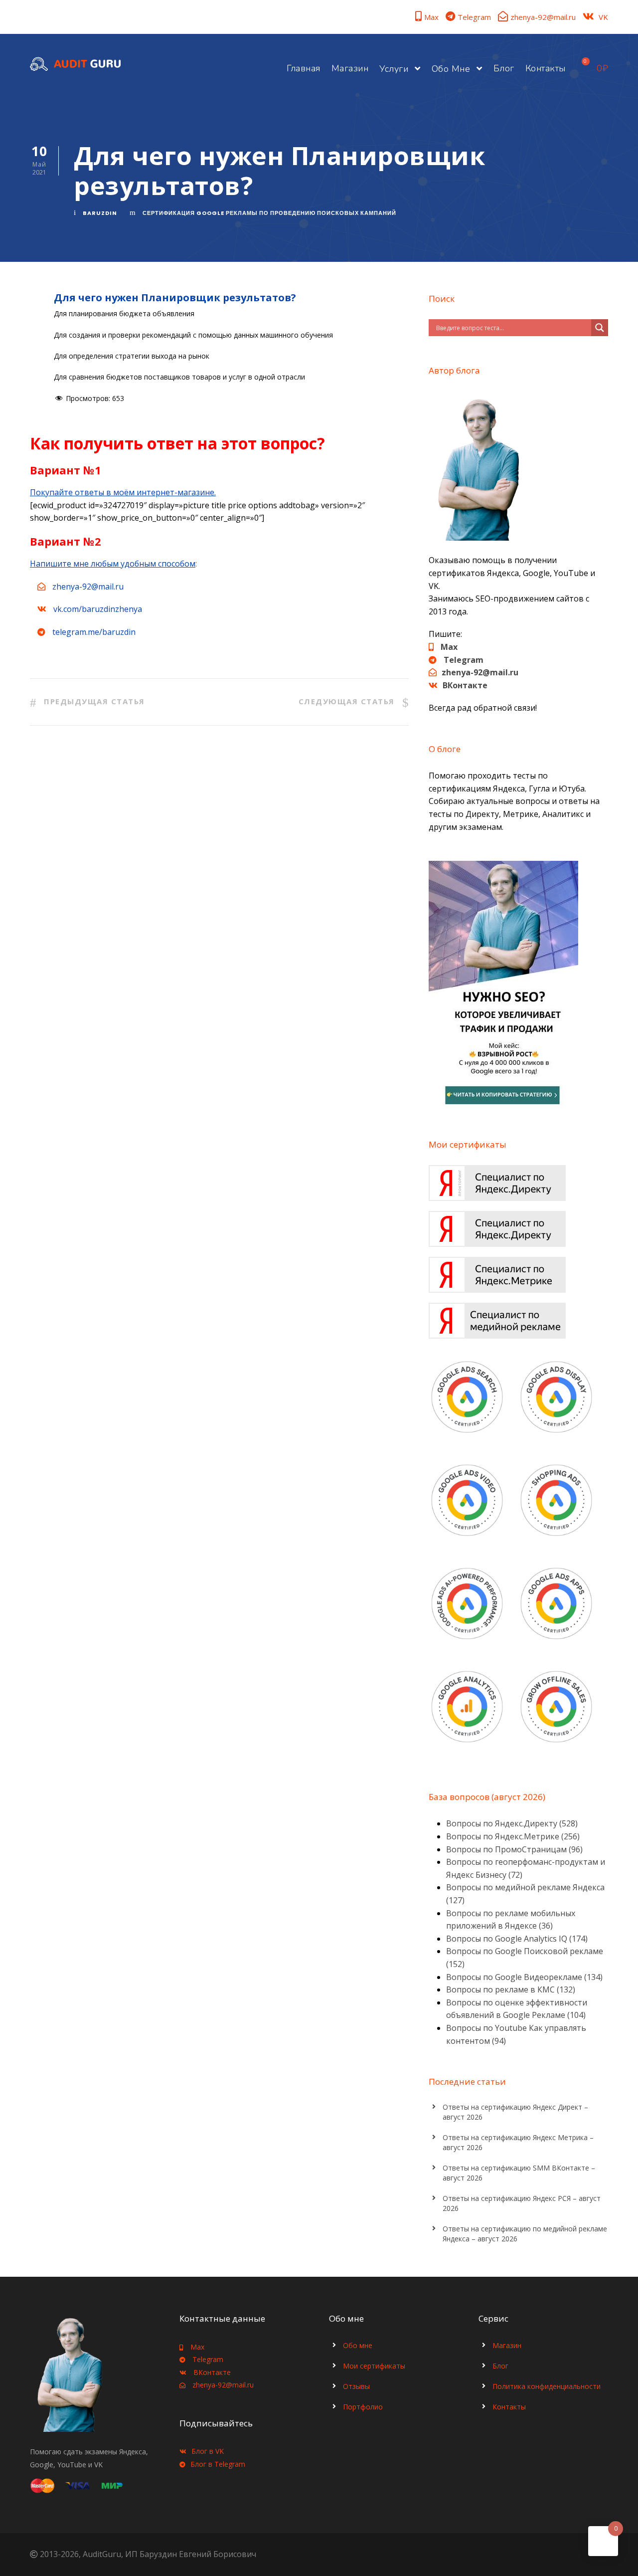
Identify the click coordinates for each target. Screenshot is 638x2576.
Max (431, 17)
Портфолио (363, 2407)
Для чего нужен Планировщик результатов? (175, 297)
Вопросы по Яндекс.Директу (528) (512, 1823)
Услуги (394, 69)
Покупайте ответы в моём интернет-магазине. (123, 492)
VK (603, 17)
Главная (304, 68)
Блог (504, 68)
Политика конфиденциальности (547, 2386)
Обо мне (451, 69)
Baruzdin (100, 213)
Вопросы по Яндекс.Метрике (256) (513, 1836)
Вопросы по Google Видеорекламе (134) (524, 1977)
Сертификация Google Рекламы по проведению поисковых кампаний (269, 213)
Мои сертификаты (374, 2366)
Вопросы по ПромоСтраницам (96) (514, 1849)
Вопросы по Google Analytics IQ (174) (517, 1939)
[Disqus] (219, 890)
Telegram (474, 17)
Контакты (546, 68)
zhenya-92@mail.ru (543, 17)
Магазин (350, 68)
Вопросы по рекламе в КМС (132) (511, 1989)
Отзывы (356, 2386)
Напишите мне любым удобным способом (113, 564)
